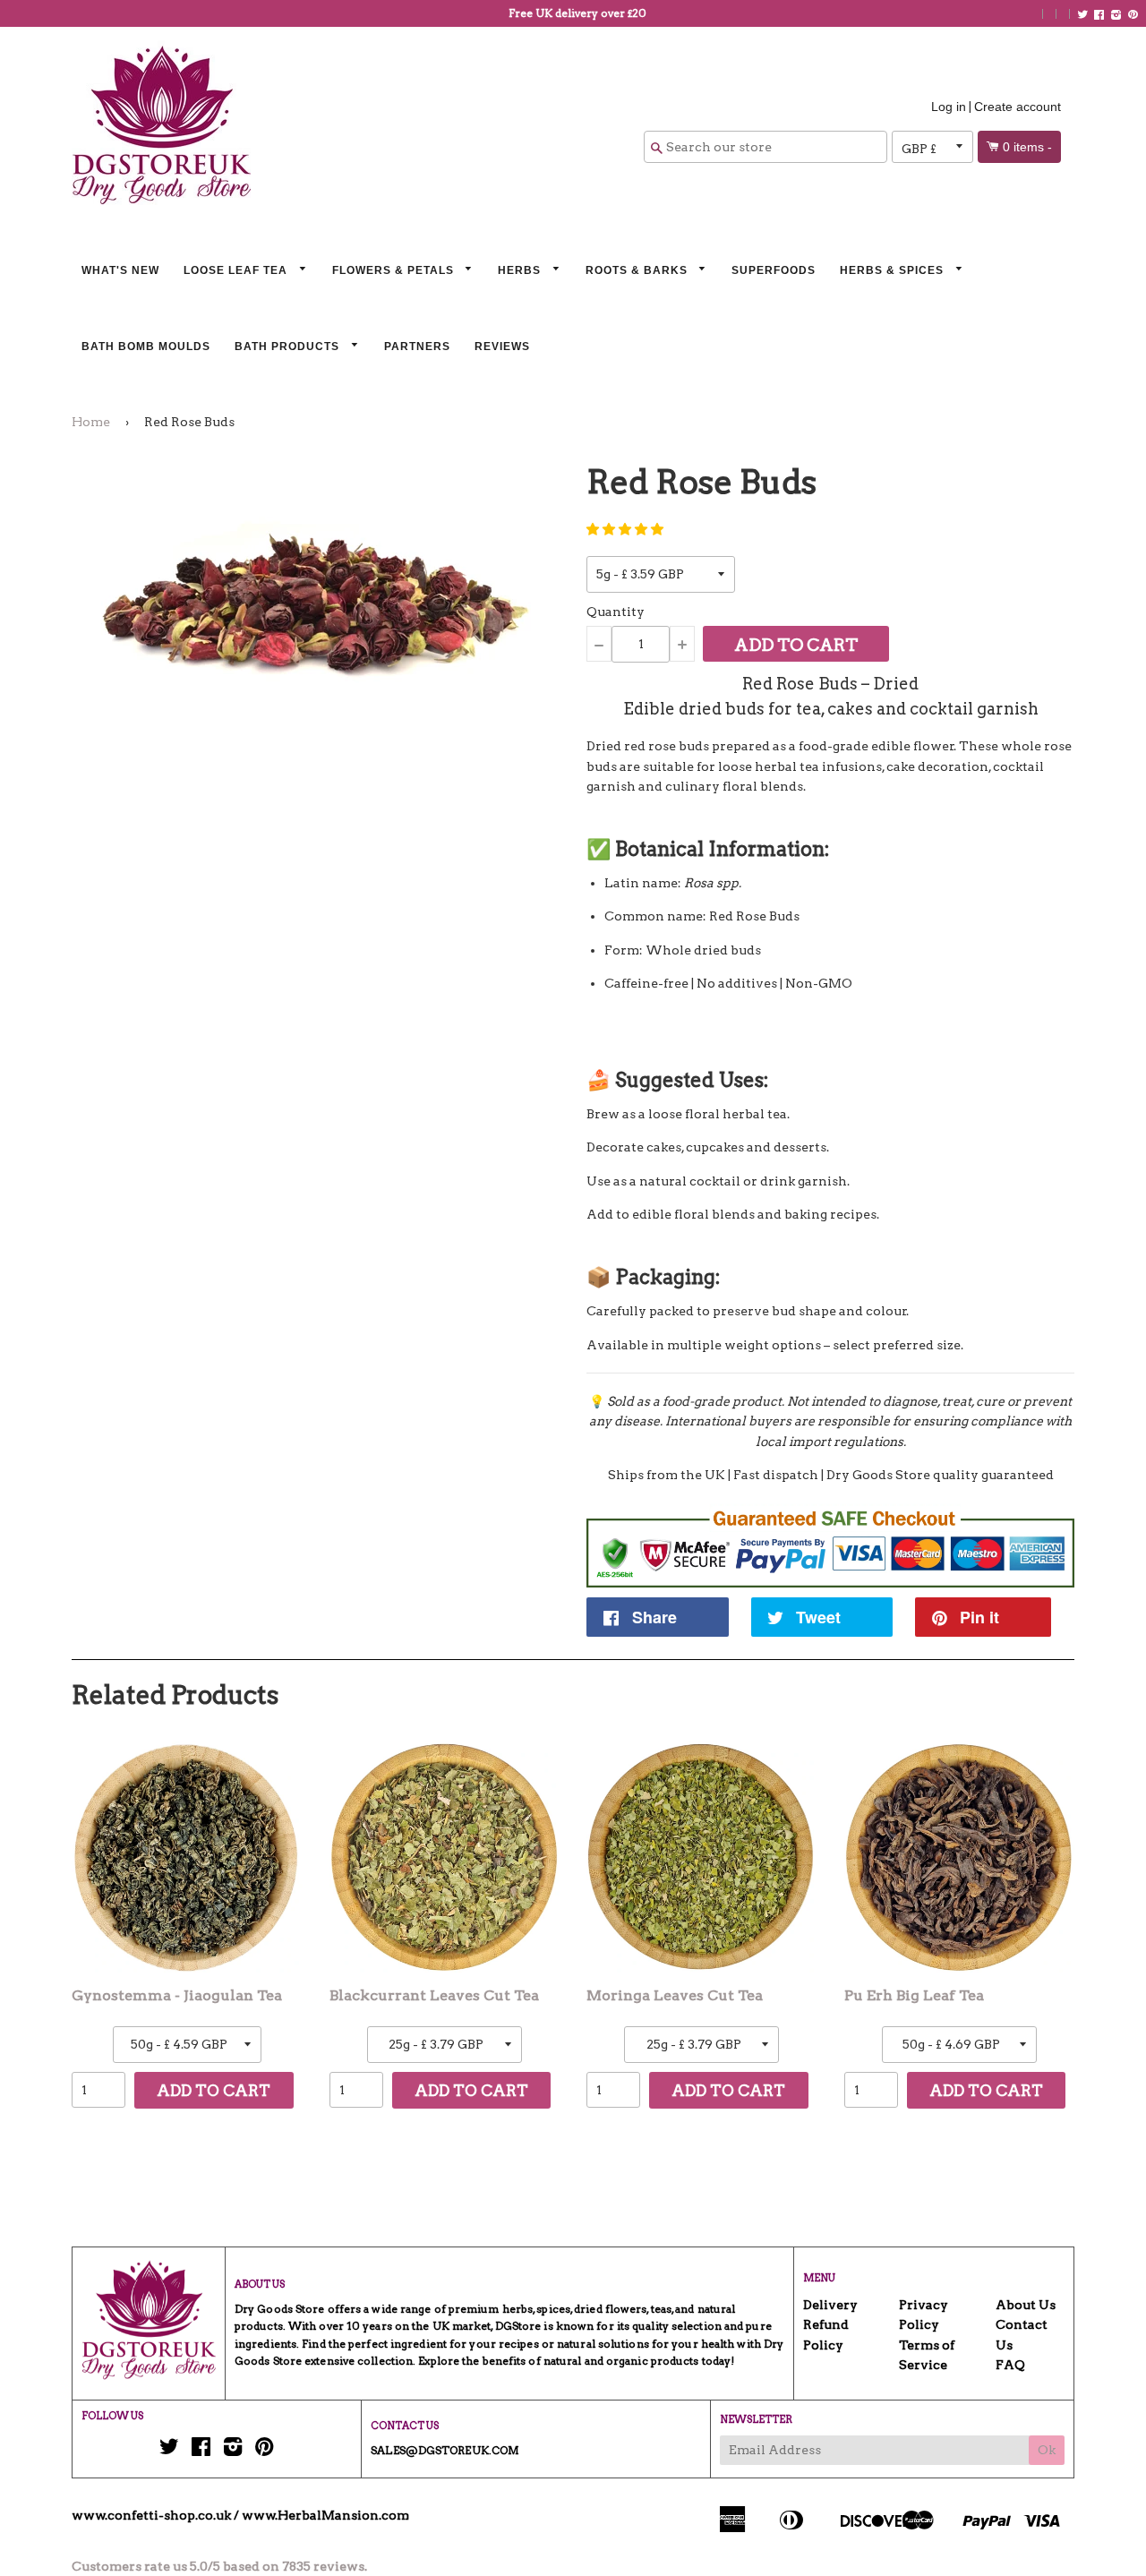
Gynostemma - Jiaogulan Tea (177, 1995)
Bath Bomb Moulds (146, 347)
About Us (1026, 2305)
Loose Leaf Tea (237, 270)
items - (1027, 147)
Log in (949, 107)
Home (91, 422)
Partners (417, 347)
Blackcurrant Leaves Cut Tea (434, 1995)
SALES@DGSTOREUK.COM (445, 2450)
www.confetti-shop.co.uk (151, 2515)
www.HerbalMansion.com (325, 2515)
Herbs (521, 270)
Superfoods (774, 270)
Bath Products (289, 347)
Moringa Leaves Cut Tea (675, 1995)
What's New (120, 270)
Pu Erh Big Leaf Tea (914, 1995)
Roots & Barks (638, 270)
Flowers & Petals (395, 270)
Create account (1018, 107)
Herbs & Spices (894, 270)
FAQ (1010, 2365)
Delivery (830, 2305)
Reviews (502, 347)
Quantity (616, 612)
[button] (625, 529)
